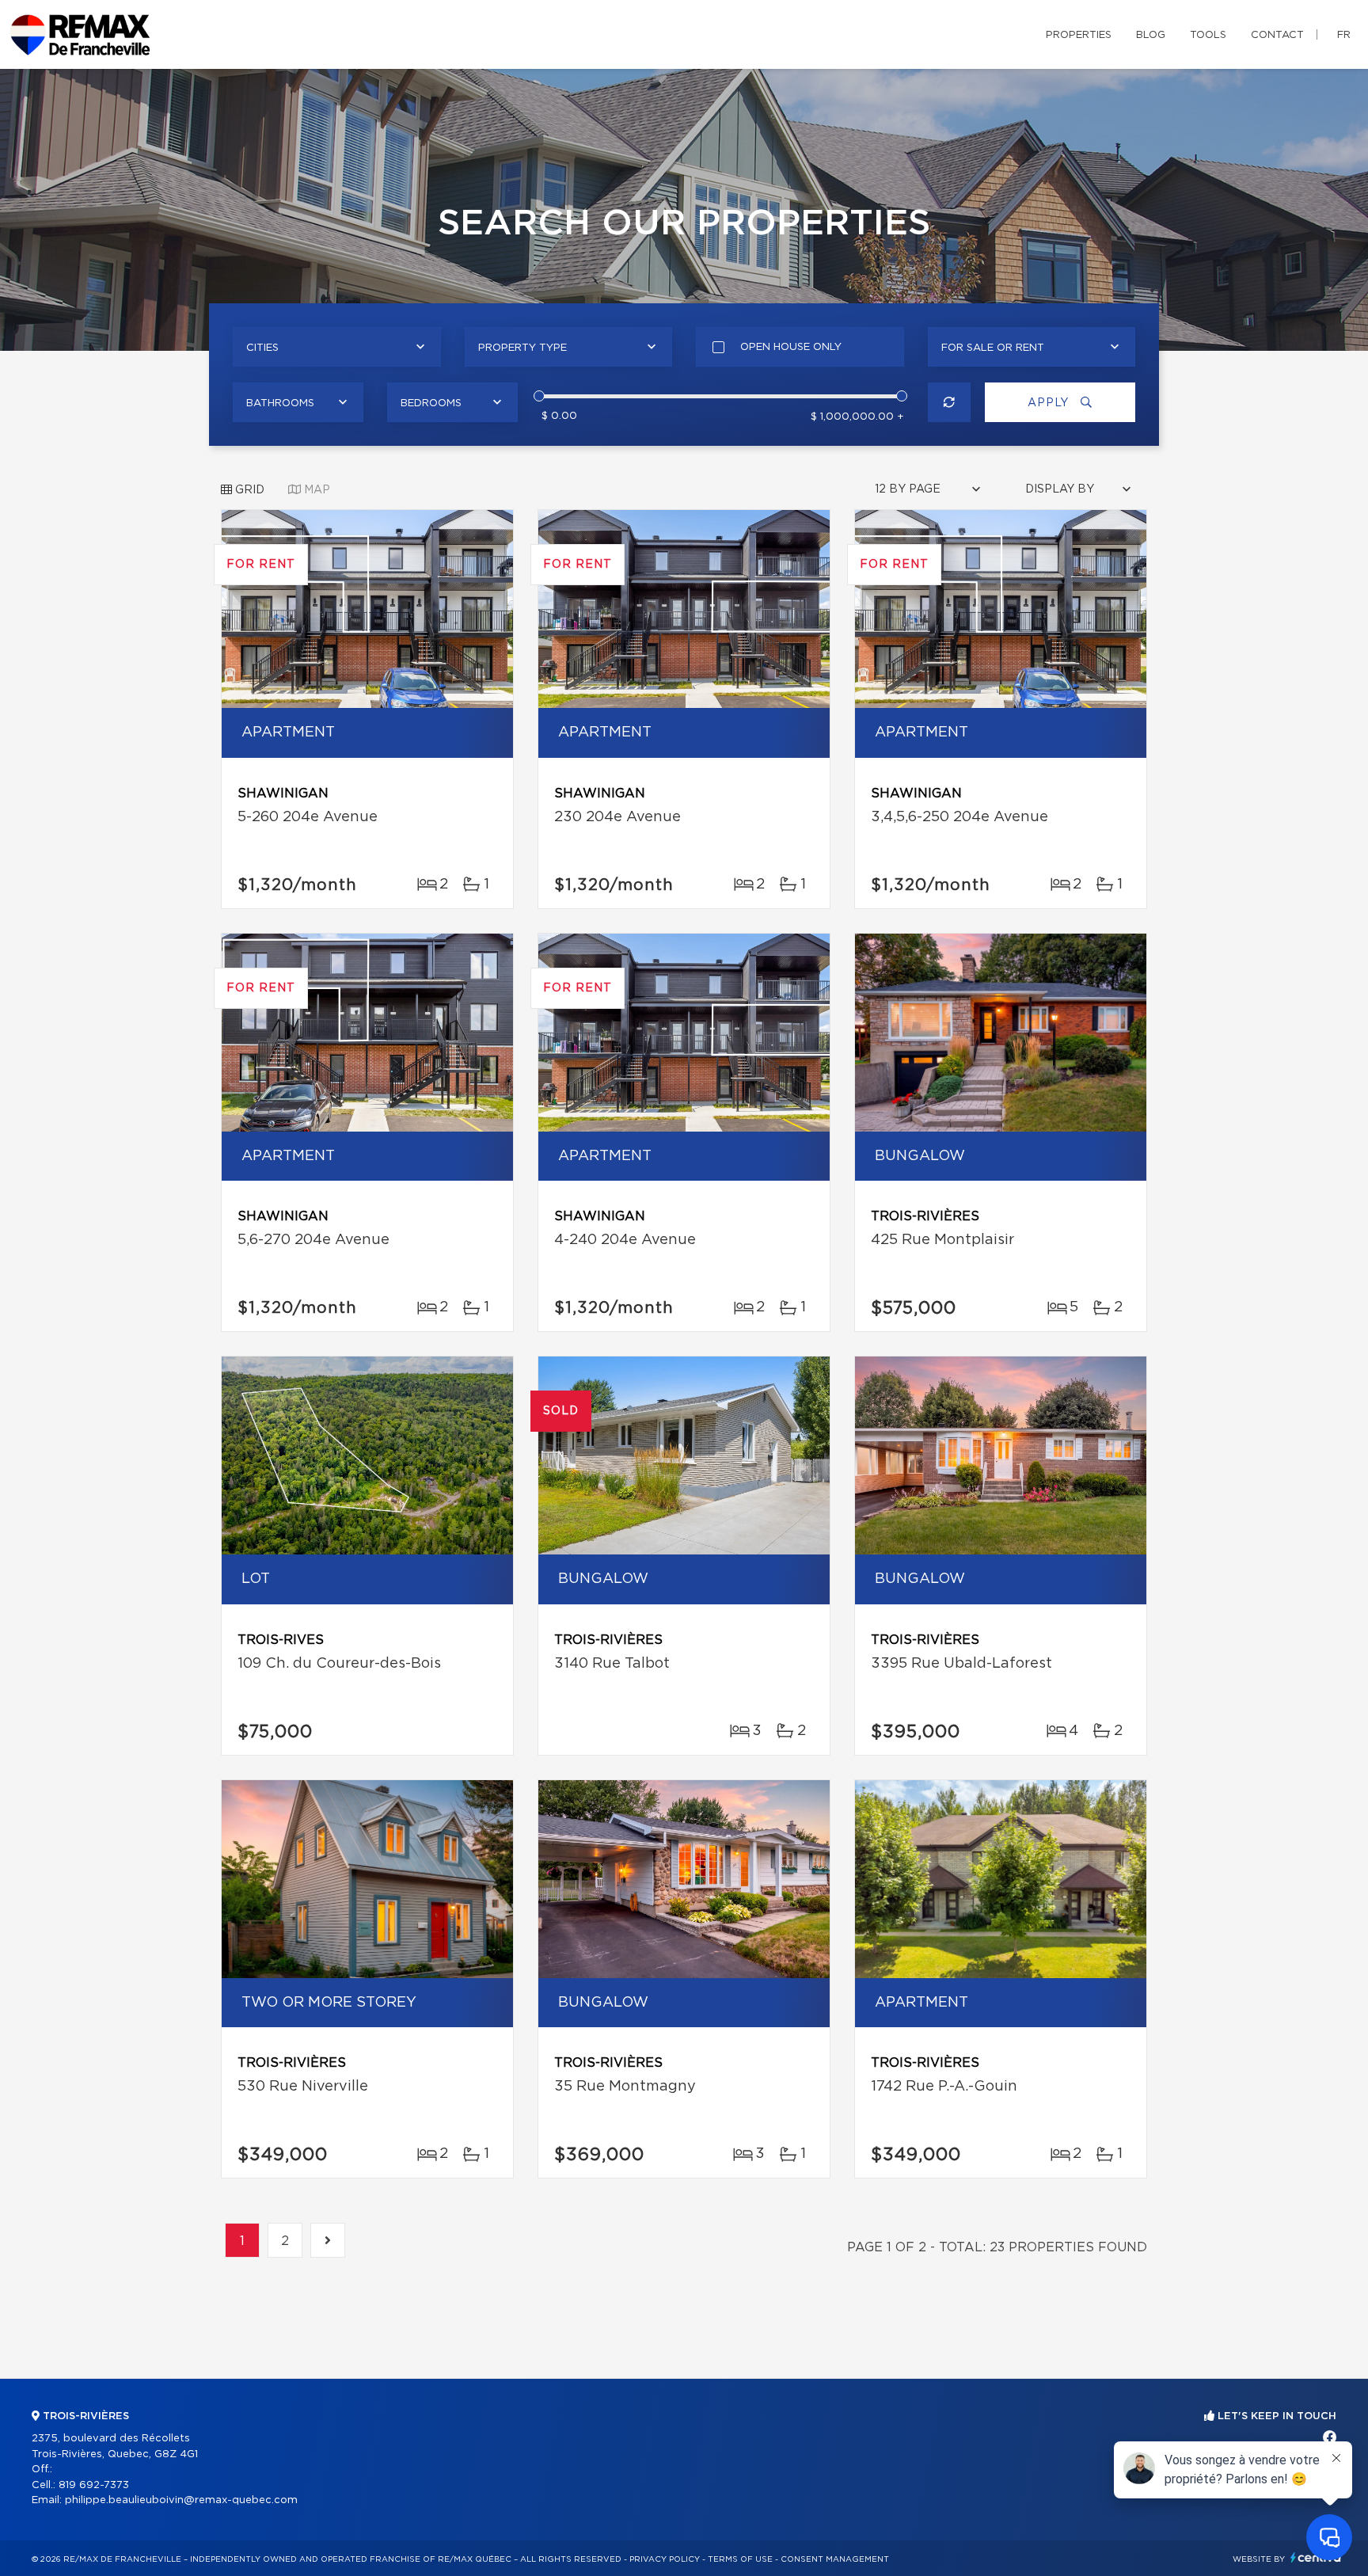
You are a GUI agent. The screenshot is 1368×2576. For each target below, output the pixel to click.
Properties (1079, 35)
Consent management (835, 2559)
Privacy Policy (665, 2559)
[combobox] (337, 347)
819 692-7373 (94, 2485)
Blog (1151, 35)
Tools (1208, 35)
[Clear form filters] (950, 402)
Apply (1050, 403)
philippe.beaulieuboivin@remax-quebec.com (181, 2500)
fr (1344, 35)
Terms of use (740, 2559)
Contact (1277, 35)
